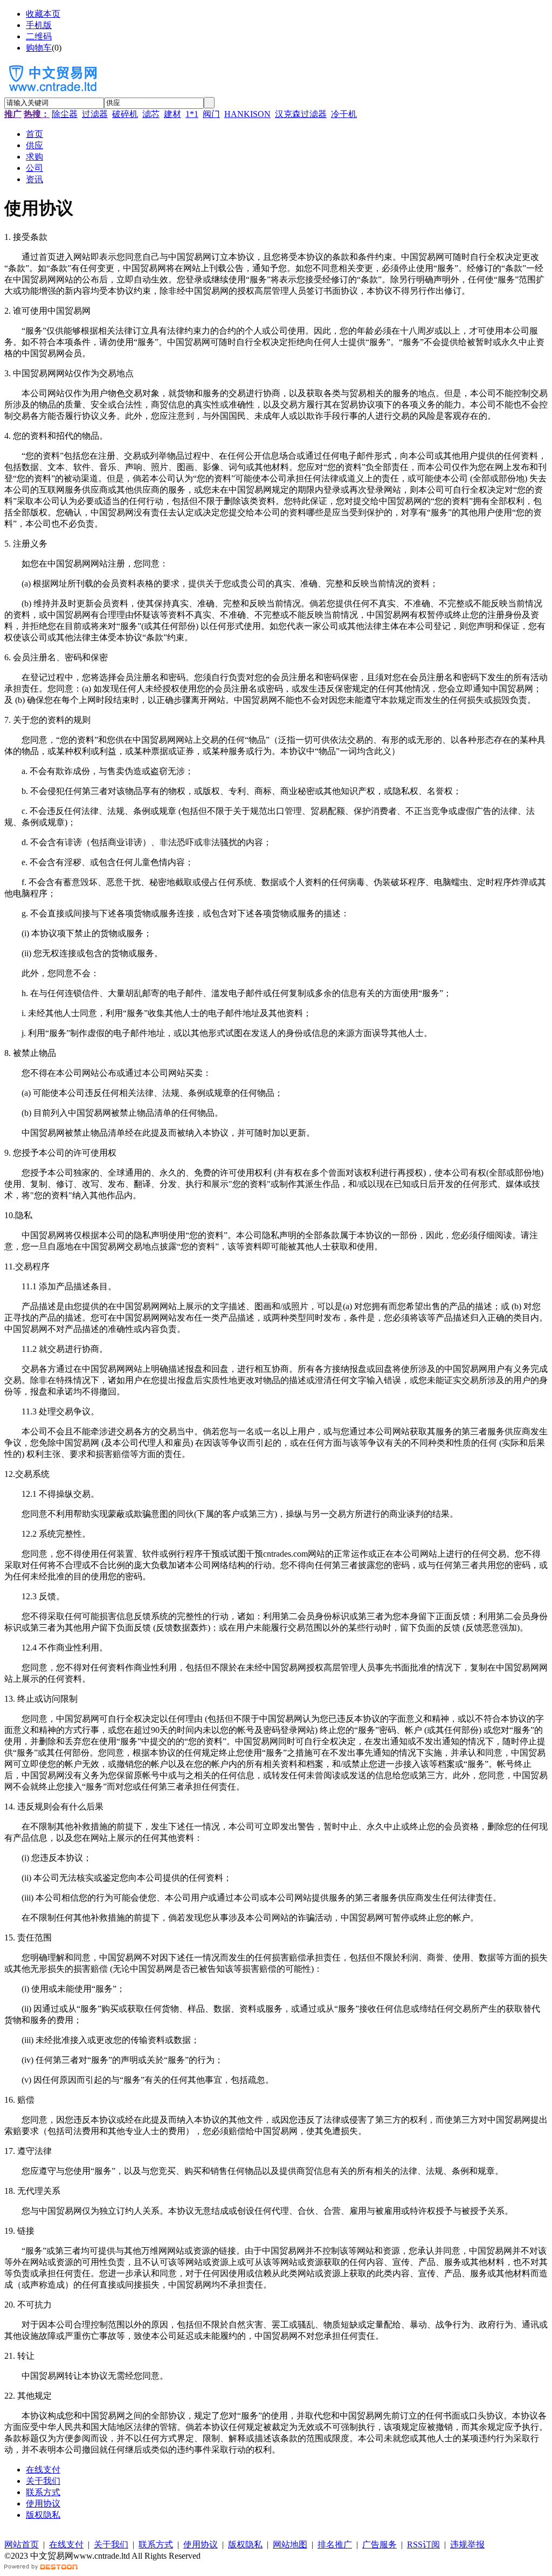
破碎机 (125, 114)
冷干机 (344, 114)
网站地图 (290, 2544)
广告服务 (379, 2544)
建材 (172, 114)
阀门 (211, 114)
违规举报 (467, 2544)
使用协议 (43, 2504)
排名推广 (335, 2544)
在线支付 (43, 2470)
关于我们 (43, 2481)
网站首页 (22, 2544)
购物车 (39, 48)
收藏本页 (43, 14)
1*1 (192, 114)
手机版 (39, 25)
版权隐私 (43, 2515)
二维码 (39, 36)
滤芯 (151, 114)
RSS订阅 (423, 2544)
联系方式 (43, 2492)
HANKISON (247, 114)
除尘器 (65, 114)
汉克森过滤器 (301, 114)
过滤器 (95, 114)
